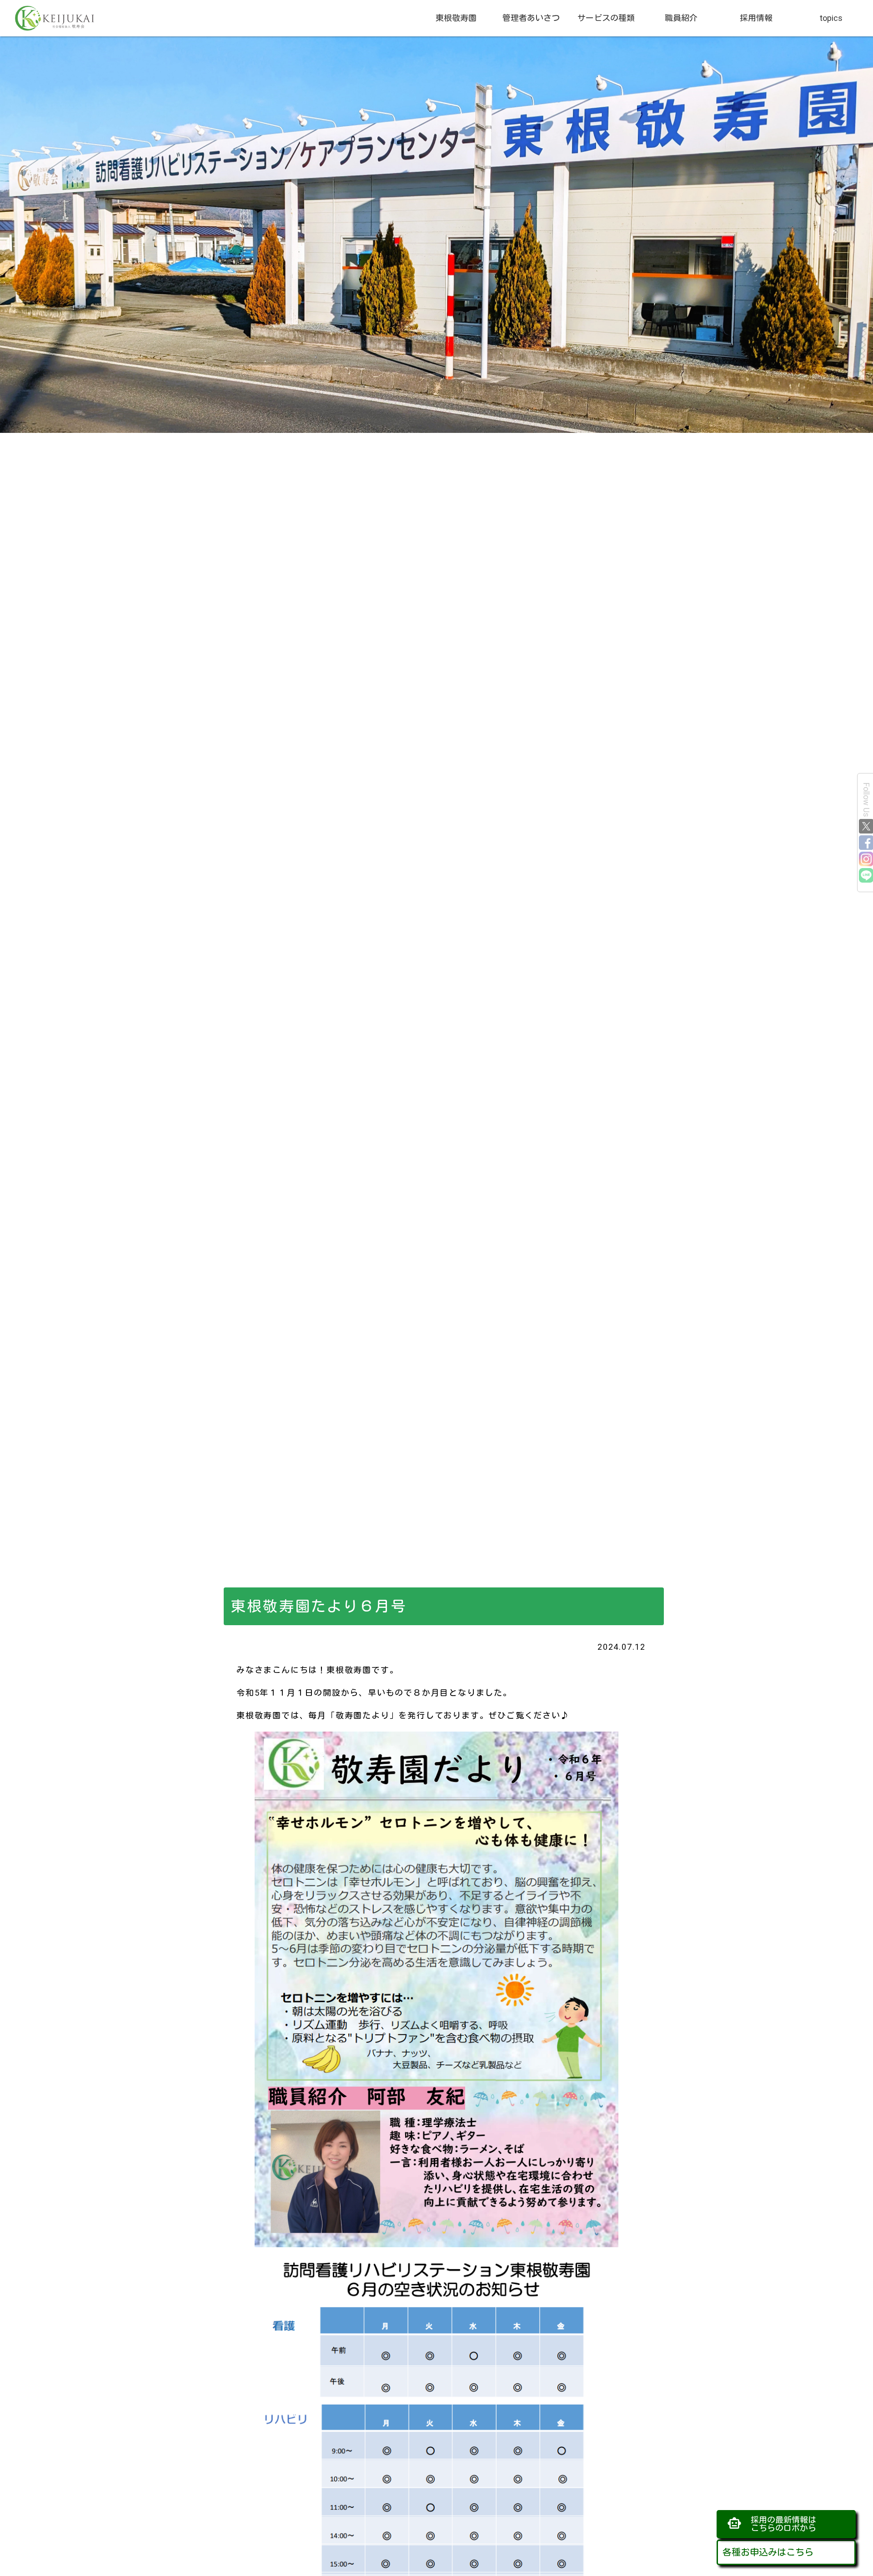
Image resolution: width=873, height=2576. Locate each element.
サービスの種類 (606, 18)
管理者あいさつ (531, 18)
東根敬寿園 (456, 18)
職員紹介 (681, 18)
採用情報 (756, 18)
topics (831, 18)
